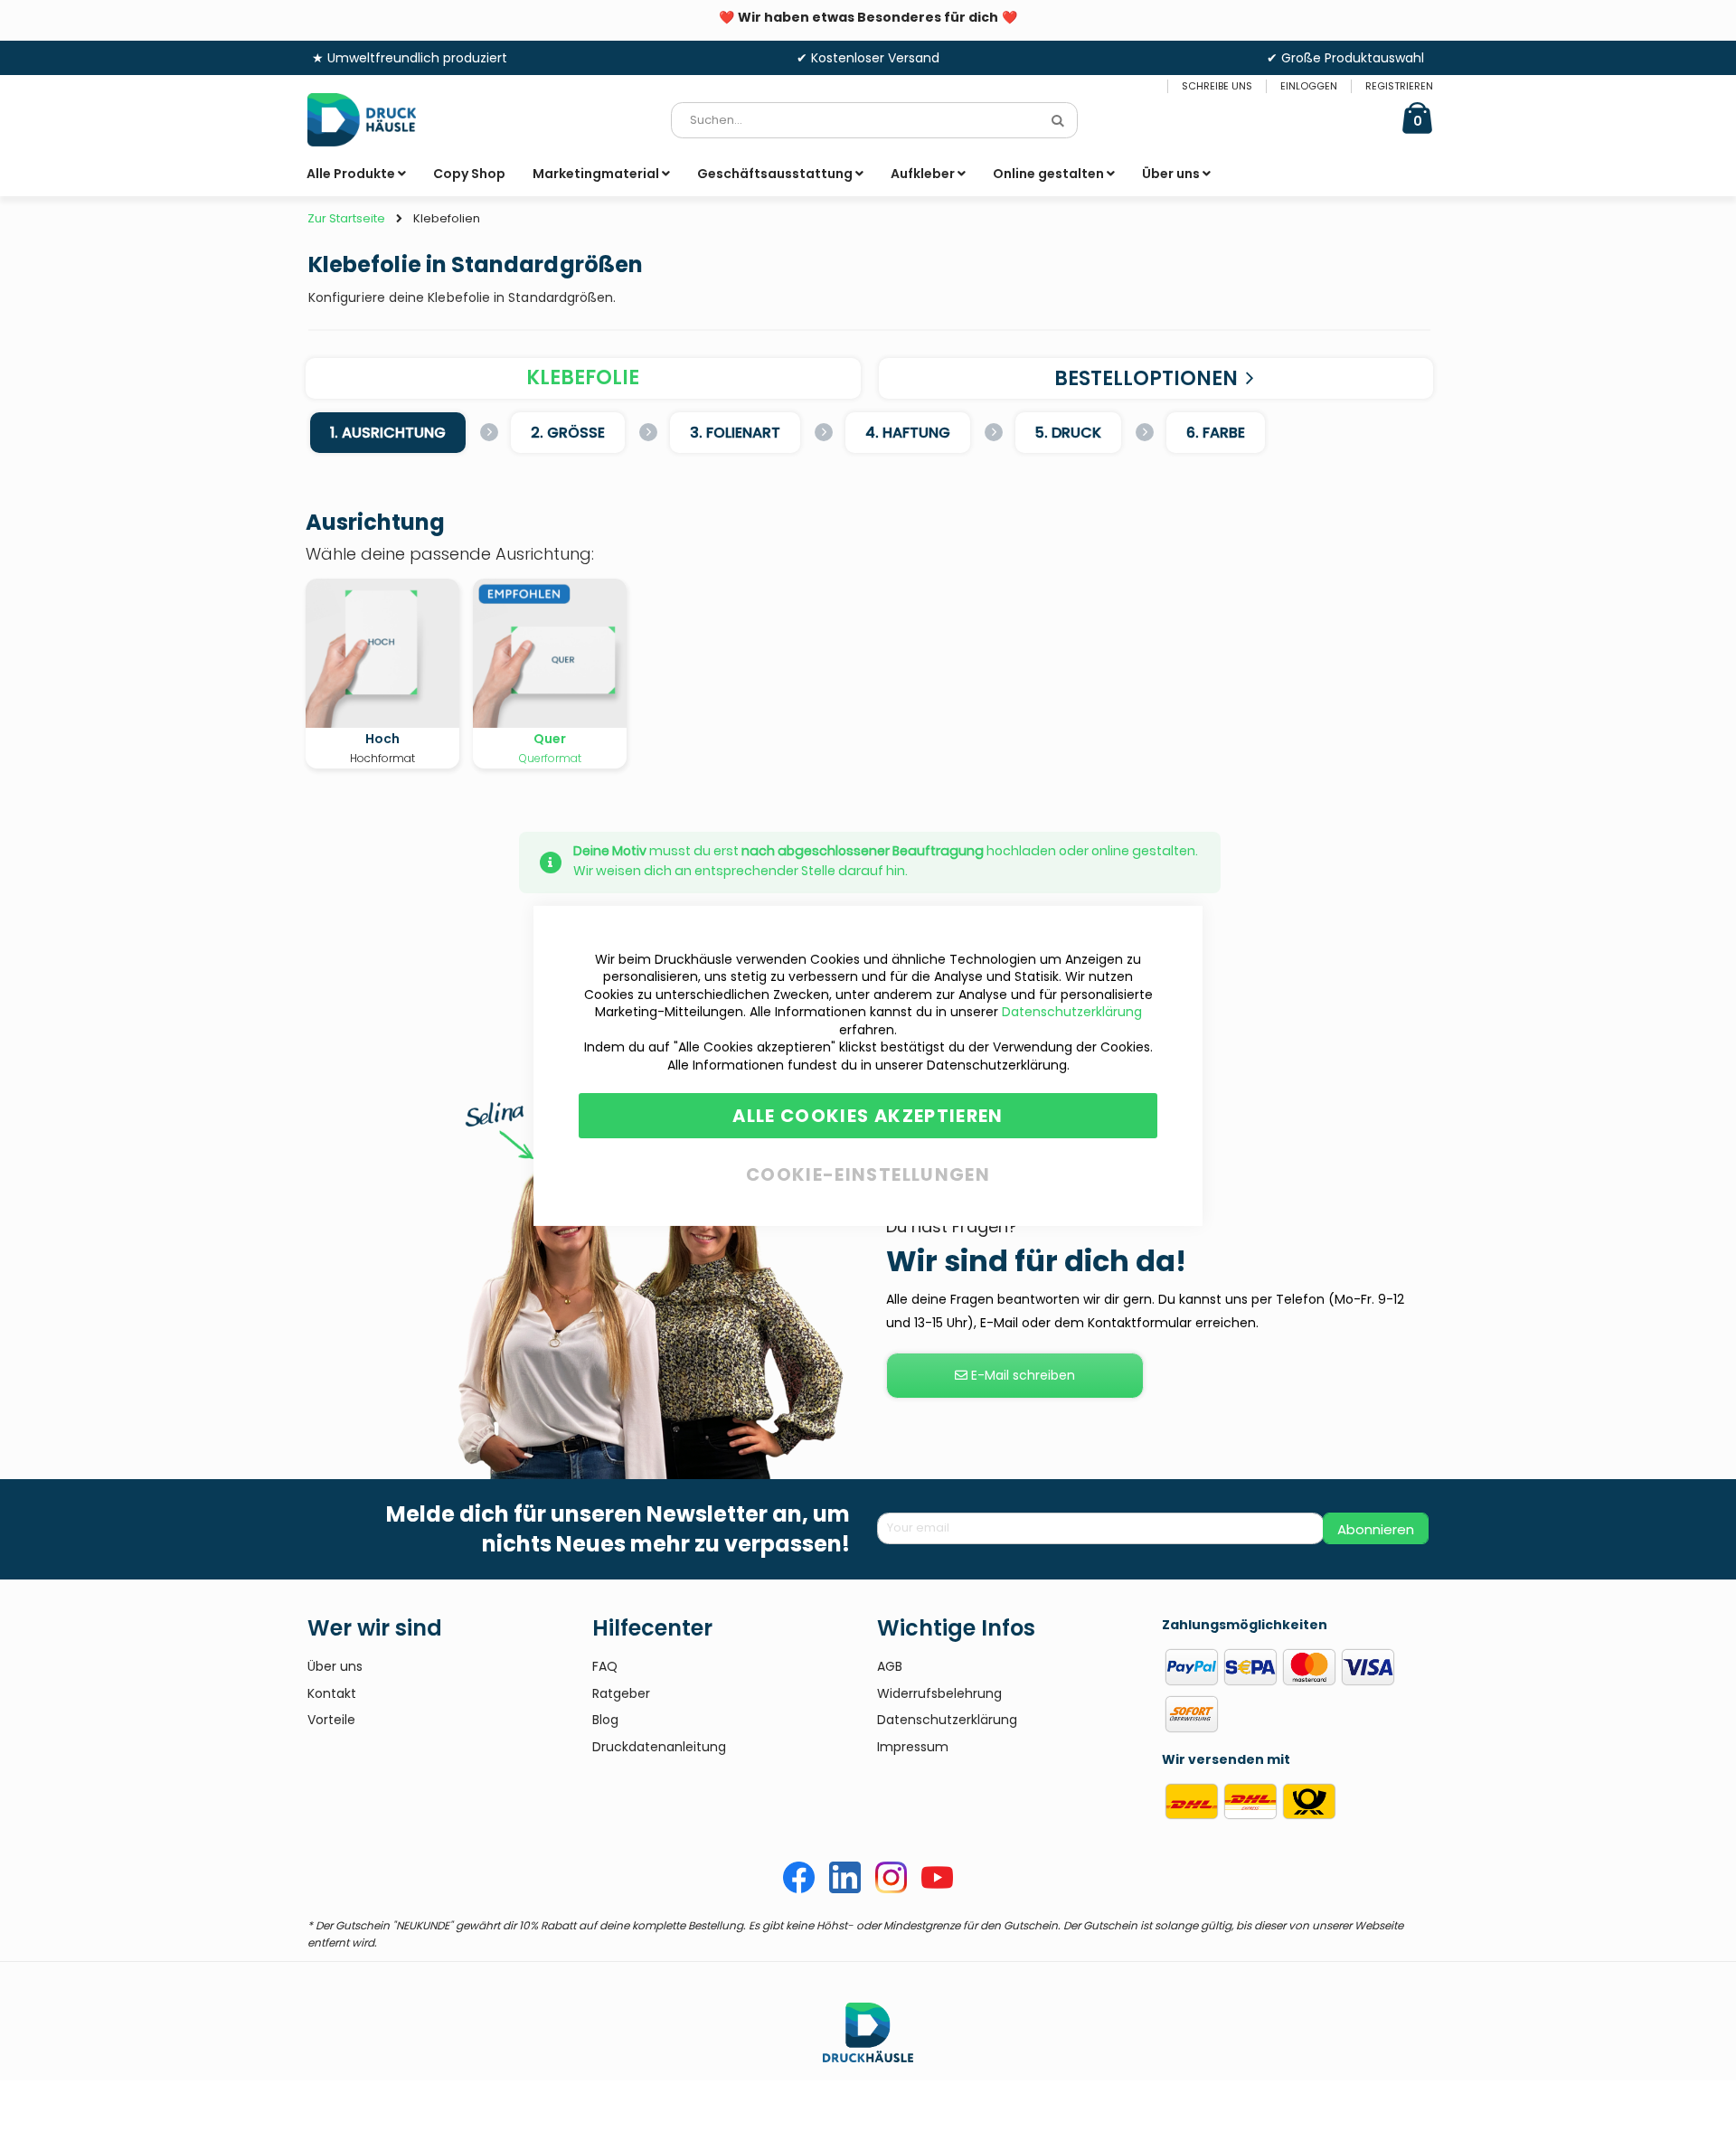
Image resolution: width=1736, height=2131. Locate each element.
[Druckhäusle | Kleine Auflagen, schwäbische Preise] (375, 120)
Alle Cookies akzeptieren (868, 1116)
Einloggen (1309, 86)
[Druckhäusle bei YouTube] (937, 1889)
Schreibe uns (1217, 86)
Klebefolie (583, 377)
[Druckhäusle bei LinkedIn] (845, 1889)
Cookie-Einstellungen (868, 1171)
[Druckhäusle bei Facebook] (799, 1889)
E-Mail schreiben (1021, 1375)
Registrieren (1399, 86)
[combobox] (874, 120)
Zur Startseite (346, 219)
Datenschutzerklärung (1072, 1012)
